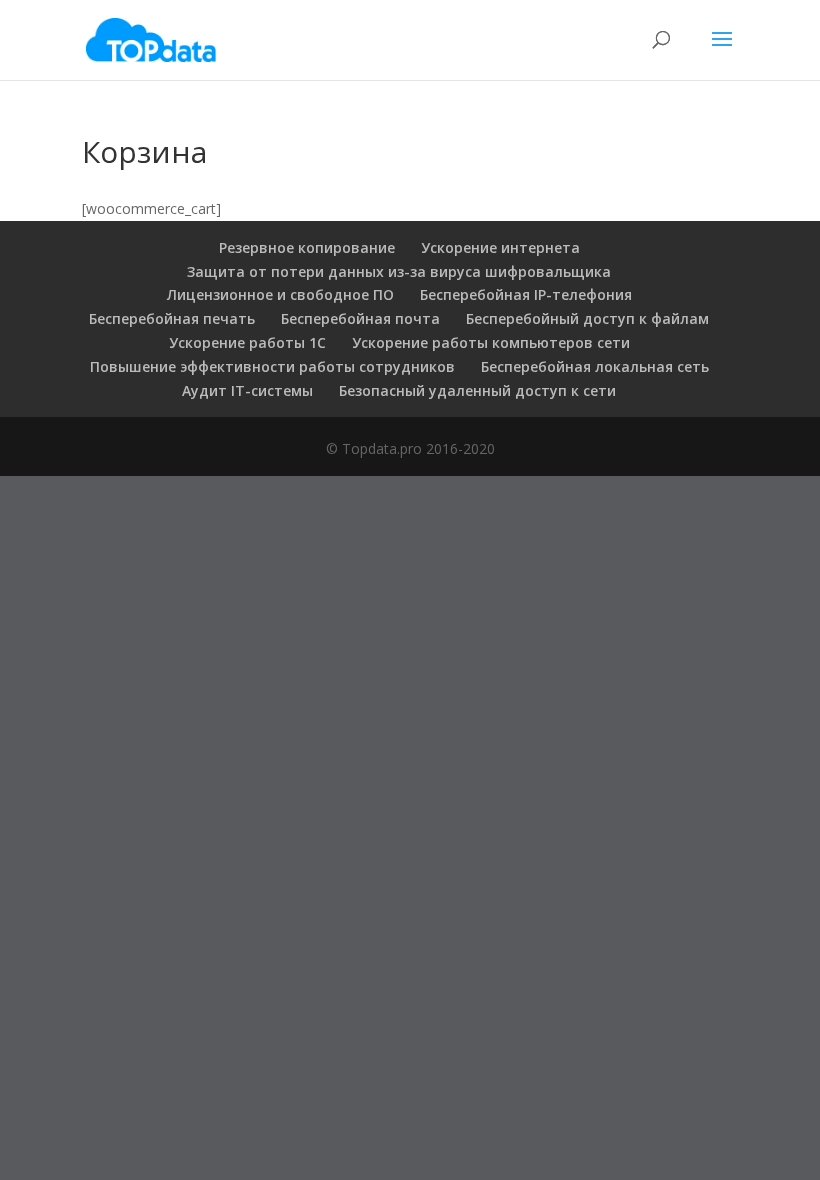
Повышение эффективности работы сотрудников (272, 366)
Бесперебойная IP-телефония (526, 294)
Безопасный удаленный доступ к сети (477, 390)
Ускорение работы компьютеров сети (491, 342)
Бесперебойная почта (360, 318)
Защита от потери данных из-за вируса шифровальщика (399, 271)
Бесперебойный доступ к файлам (587, 318)
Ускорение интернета (500, 247)
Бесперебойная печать (172, 318)
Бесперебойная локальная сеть (595, 366)
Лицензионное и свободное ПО (280, 294)
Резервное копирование (307, 247)
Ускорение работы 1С (247, 342)
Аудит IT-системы (247, 390)
